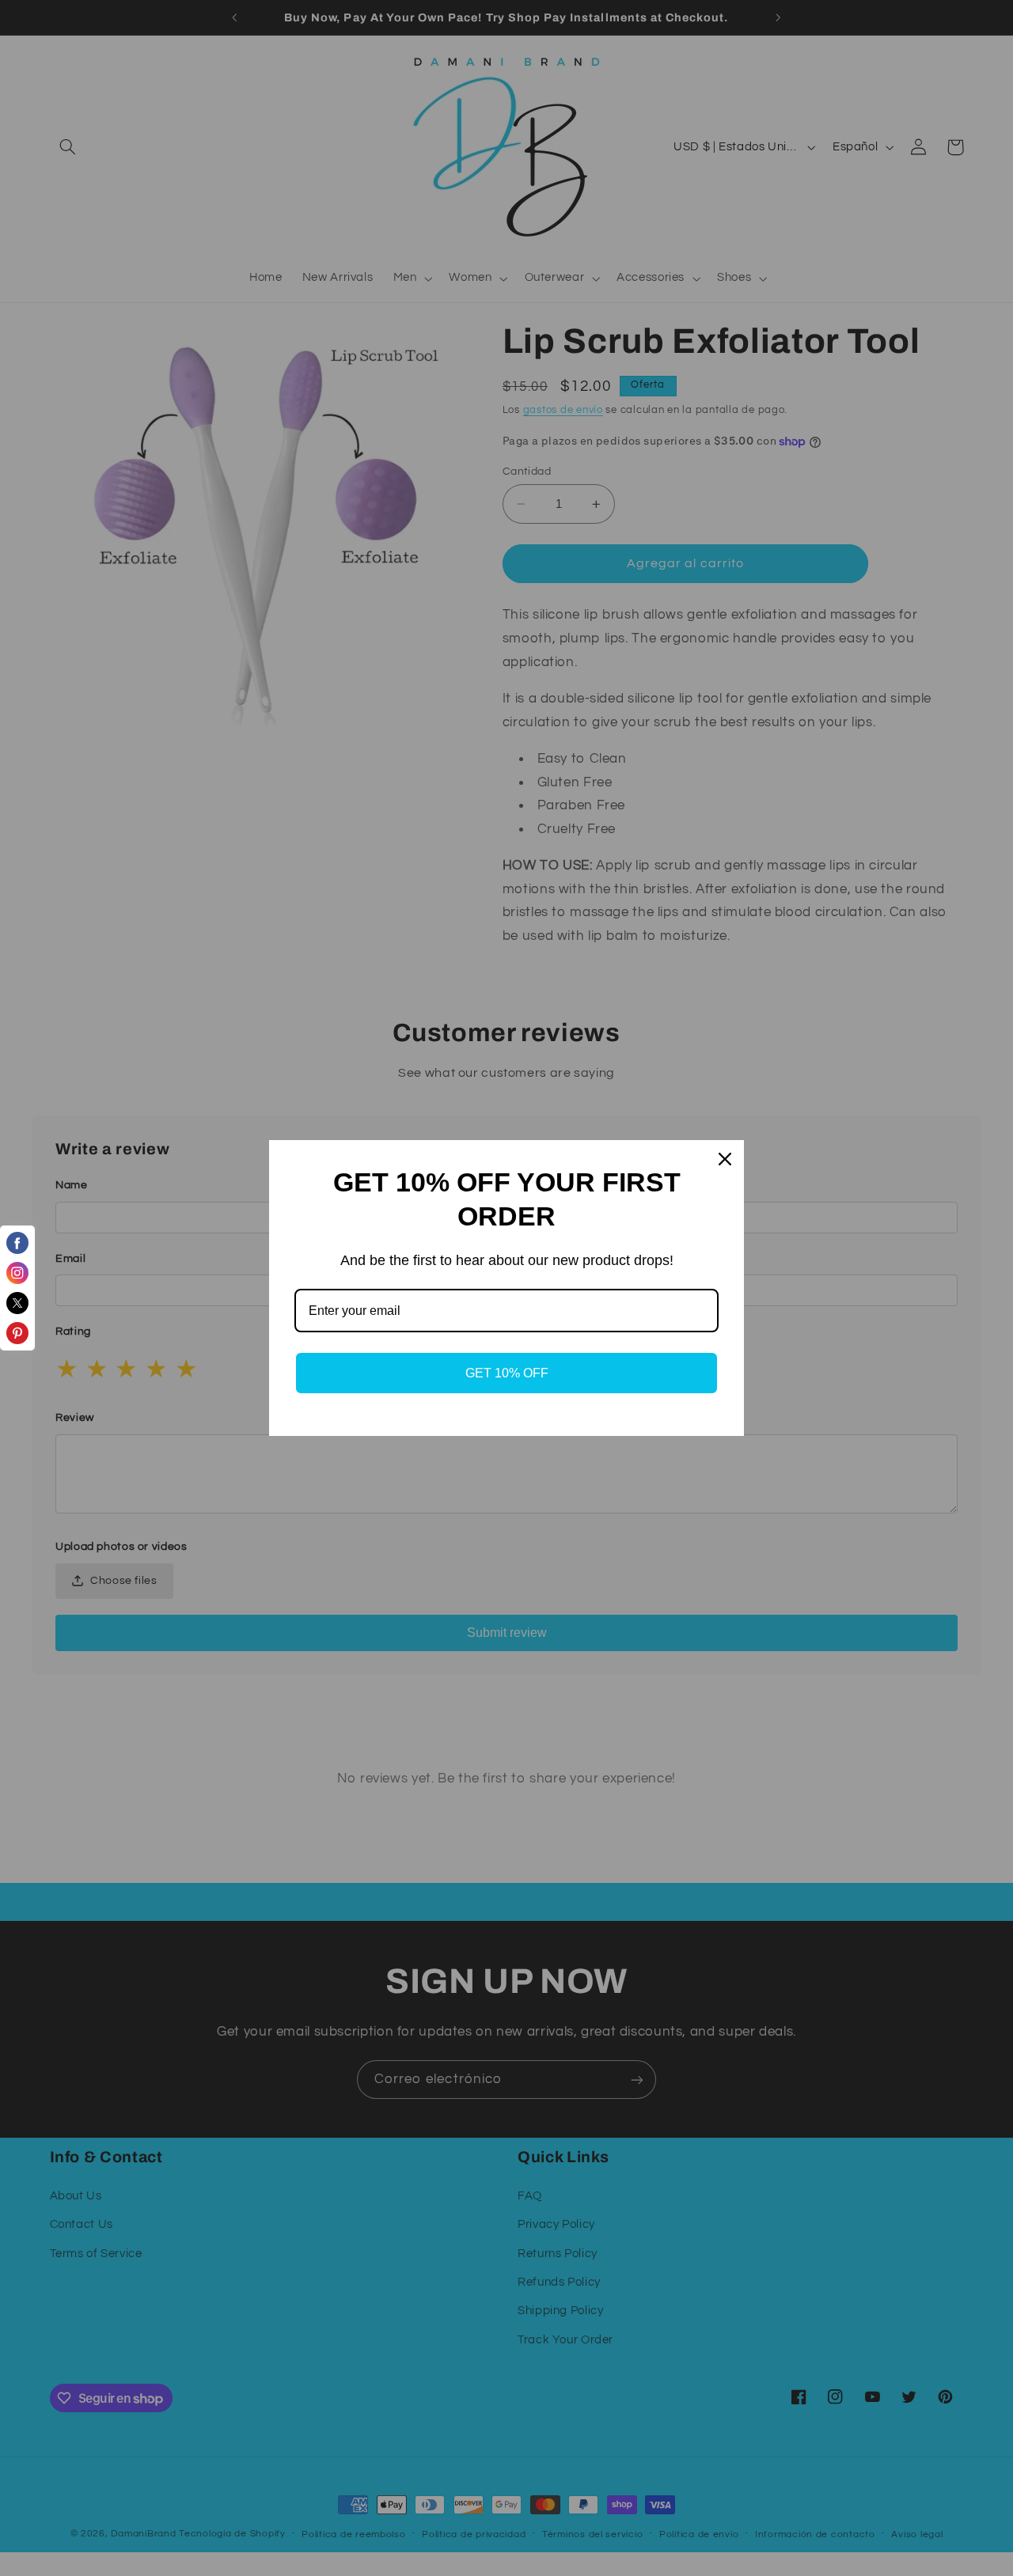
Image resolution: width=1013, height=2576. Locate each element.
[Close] (725, 1159)
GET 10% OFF (507, 1373)
